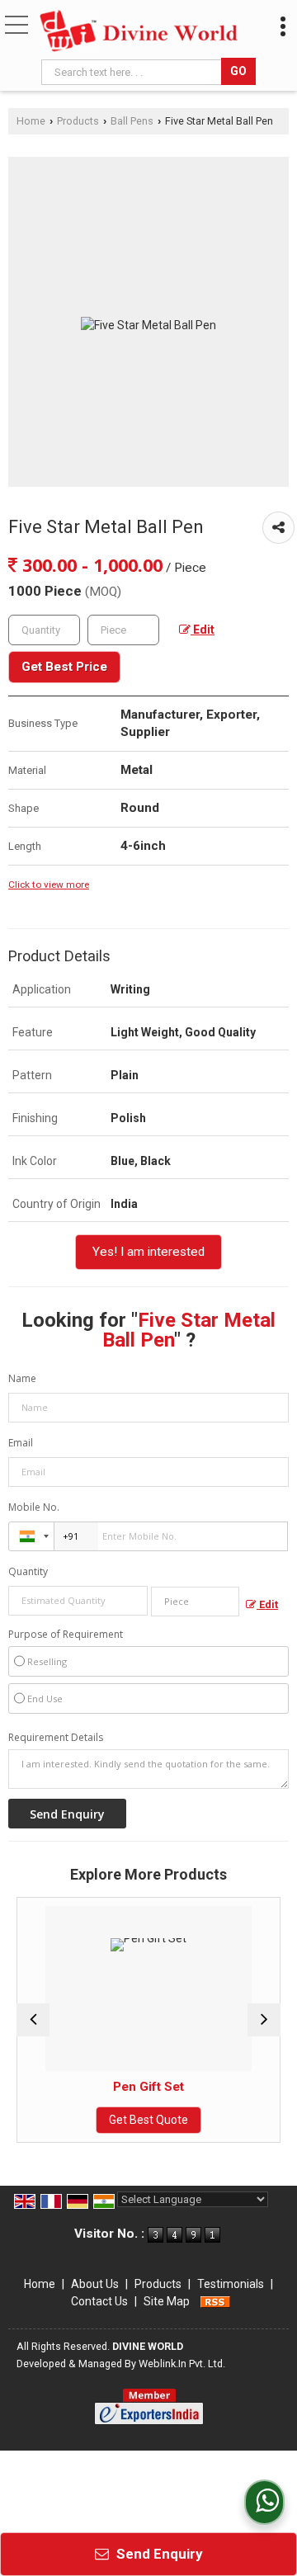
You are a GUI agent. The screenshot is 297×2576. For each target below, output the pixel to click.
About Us (95, 2284)
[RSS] (215, 2301)
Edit (203, 630)
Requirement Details (56, 1738)
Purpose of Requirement (66, 1635)
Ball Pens (132, 121)
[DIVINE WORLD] (139, 31)
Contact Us (99, 2301)
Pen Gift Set (123, 2087)
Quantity (28, 1571)
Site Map (167, 2301)
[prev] (33, 2020)
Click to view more (49, 885)
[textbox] (133, 72)
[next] (264, 2020)
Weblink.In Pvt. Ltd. (182, 2364)
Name (22, 1378)
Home (31, 121)
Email (21, 1443)
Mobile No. (34, 1507)
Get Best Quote (123, 2120)
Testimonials (231, 2284)
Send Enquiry (158, 2554)
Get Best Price (64, 667)
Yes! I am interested (148, 1252)
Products (78, 121)
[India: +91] (31, 1536)
